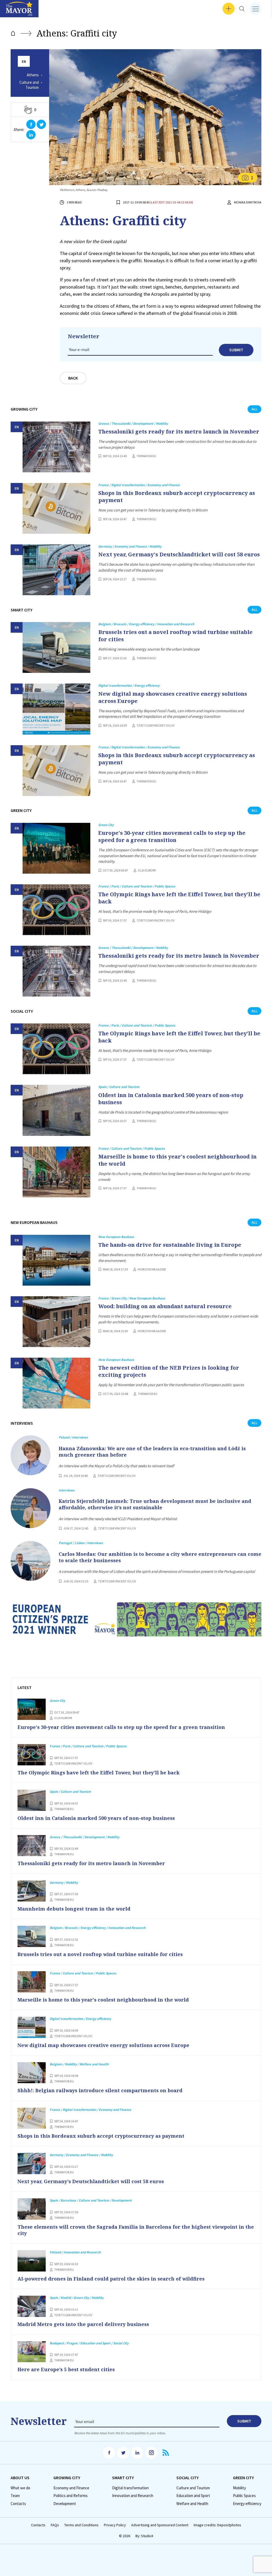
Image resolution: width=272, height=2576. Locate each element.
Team (15, 2496)
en (24, 62)
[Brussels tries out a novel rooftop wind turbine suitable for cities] (56, 647)
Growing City (67, 2478)
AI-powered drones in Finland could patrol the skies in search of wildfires (111, 2279)
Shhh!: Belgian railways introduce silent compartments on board (100, 2090)
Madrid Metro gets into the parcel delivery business (83, 2324)
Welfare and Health (192, 2504)
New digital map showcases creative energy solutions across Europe (173, 697)
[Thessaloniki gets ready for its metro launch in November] (56, 447)
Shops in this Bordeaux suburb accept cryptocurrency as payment (177, 497)
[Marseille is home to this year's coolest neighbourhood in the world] (56, 1172)
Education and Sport (193, 2496)
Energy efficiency (247, 2504)
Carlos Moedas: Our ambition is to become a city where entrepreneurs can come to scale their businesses (160, 1557)
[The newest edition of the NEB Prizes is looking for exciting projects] (56, 1383)
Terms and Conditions (81, 2525)
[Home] (13, 33)
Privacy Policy (115, 2525)
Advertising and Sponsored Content (160, 2525)
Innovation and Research (133, 2496)
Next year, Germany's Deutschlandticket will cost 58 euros (179, 554)
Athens (33, 75)
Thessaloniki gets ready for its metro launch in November (179, 432)
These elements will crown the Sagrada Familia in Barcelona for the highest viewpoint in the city (136, 2230)
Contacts (18, 2504)
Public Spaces (244, 2496)
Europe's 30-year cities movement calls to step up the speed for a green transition (172, 836)
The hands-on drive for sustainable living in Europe (170, 1245)
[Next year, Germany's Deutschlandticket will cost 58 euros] (56, 570)
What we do (20, 2488)
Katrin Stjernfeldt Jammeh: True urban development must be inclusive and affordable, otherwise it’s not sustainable (155, 1504)
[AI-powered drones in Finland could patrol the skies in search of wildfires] (32, 2261)
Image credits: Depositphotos (217, 2525)
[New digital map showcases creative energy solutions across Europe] (56, 709)
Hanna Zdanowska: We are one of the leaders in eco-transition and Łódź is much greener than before (152, 1452)
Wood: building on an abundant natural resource (165, 1306)
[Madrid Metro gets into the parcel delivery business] (32, 2306)
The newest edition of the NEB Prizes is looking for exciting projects (169, 1371)
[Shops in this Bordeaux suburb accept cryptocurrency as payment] (56, 508)
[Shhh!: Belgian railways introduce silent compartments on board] (32, 2073)
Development (65, 2504)
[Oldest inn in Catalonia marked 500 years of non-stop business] (56, 1110)
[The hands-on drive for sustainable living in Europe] (56, 1260)
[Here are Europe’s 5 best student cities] (32, 2352)
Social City (188, 2478)
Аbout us (20, 2478)
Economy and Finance (71, 2488)
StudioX (147, 2536)
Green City (243, 2478)
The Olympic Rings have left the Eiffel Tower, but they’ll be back (179, 898)
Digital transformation (130, 2488)
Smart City (123, 2478)
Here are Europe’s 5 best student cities (66, 2369)
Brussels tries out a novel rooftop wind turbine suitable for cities (175, 636)
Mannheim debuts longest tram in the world (74, 1909)
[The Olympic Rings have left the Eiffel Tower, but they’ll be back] (56, 910)
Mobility (239, 2488)
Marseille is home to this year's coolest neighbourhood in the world (177, 1160)
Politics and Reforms (71, 2496)
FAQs (55, 2525)
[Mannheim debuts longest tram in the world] (32, 1891)
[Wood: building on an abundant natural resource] (56, 1322)
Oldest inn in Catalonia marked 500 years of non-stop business (171, 1099)
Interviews (13, 11)
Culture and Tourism (29, 85)
